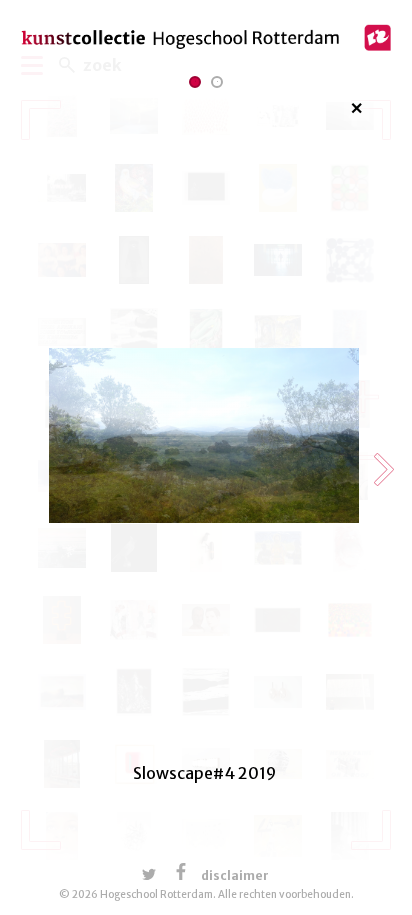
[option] (204, 470)
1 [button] (195, 81)
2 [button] (217, 81)
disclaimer (235, 875)
